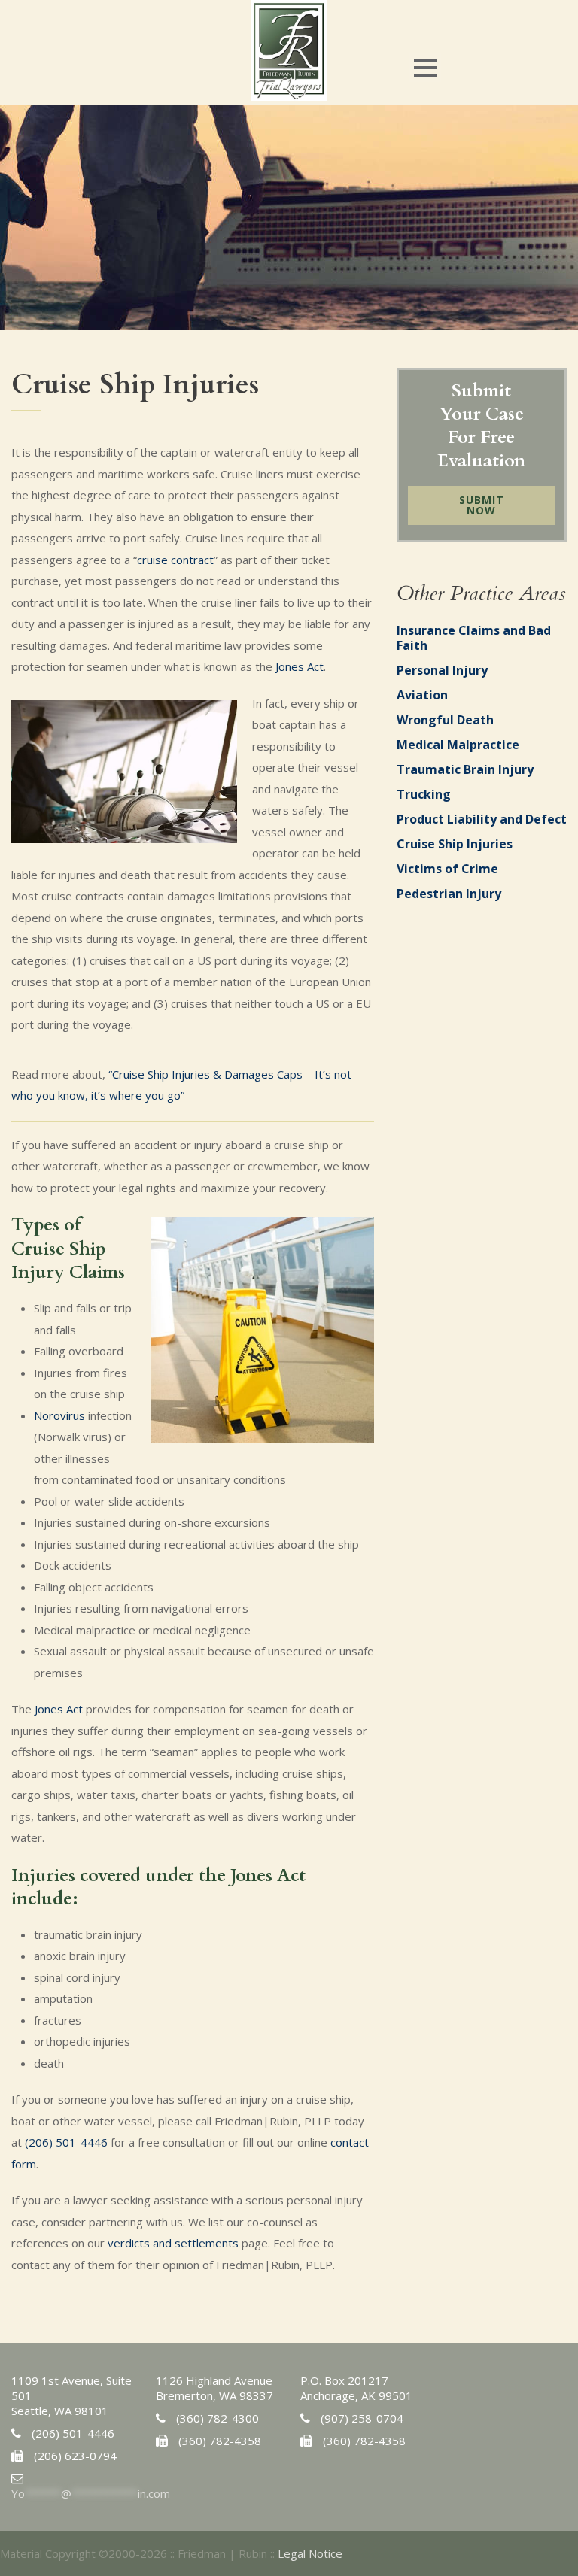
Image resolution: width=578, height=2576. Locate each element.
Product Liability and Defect (482, 819)
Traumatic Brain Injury (465, 769)
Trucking (424, 794)
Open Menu (425, 67)
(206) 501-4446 (66, 2142)
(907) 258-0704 (362, 2418)
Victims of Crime (447, 869)
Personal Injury (442, 670)
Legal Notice (310, 2553)
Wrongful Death (445, 720)
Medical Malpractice (458, 745)
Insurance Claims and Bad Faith (474, 638)
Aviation (422, 695)
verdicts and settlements (173, 2243)
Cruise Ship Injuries (455, 844)
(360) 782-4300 (218, 2418)
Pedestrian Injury (449, 894)
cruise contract (175, 560)
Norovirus (59, 1415)
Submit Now (482, 505)
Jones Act (300, 666)
